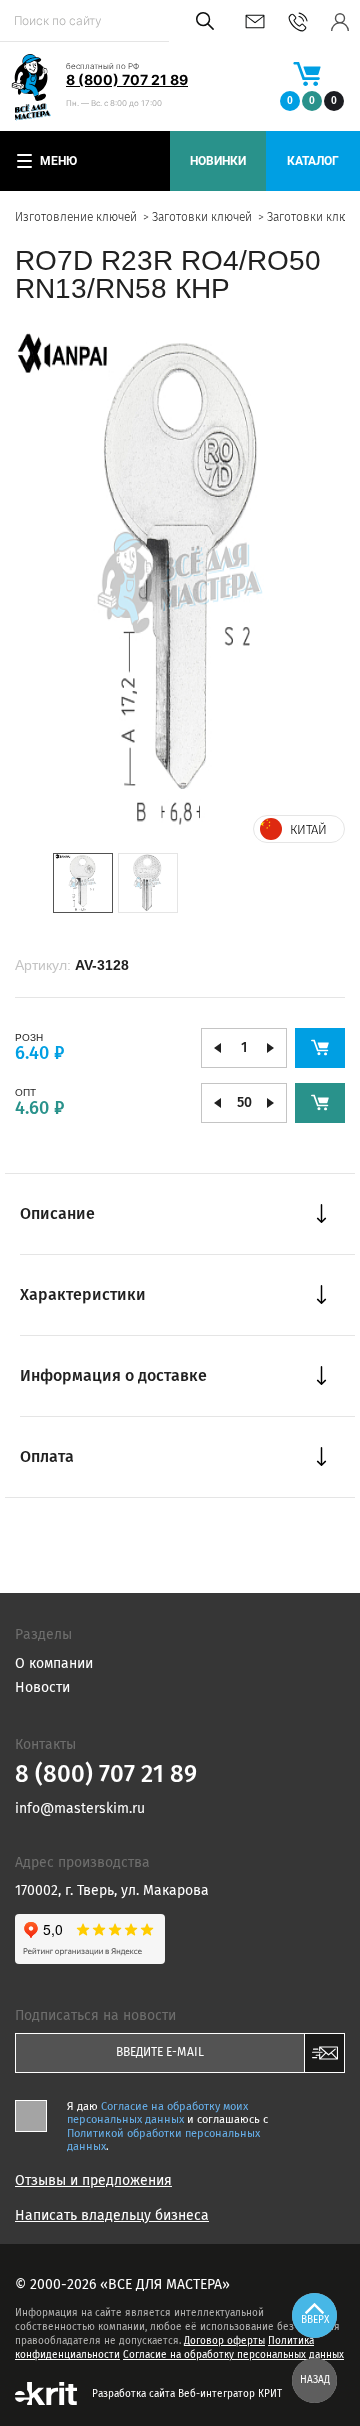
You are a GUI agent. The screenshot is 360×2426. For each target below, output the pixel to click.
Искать (201, 21)
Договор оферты (224, 2341)
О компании (54, 1663)
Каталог (313, 161)
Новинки (218, 161)
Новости (42, 1687)
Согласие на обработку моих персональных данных (157, 2113)
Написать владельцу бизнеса (112, 2216)
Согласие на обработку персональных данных (233, 2355)
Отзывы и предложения (93, 2181)
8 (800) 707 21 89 (127, 79)
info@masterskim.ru (255, 21)
